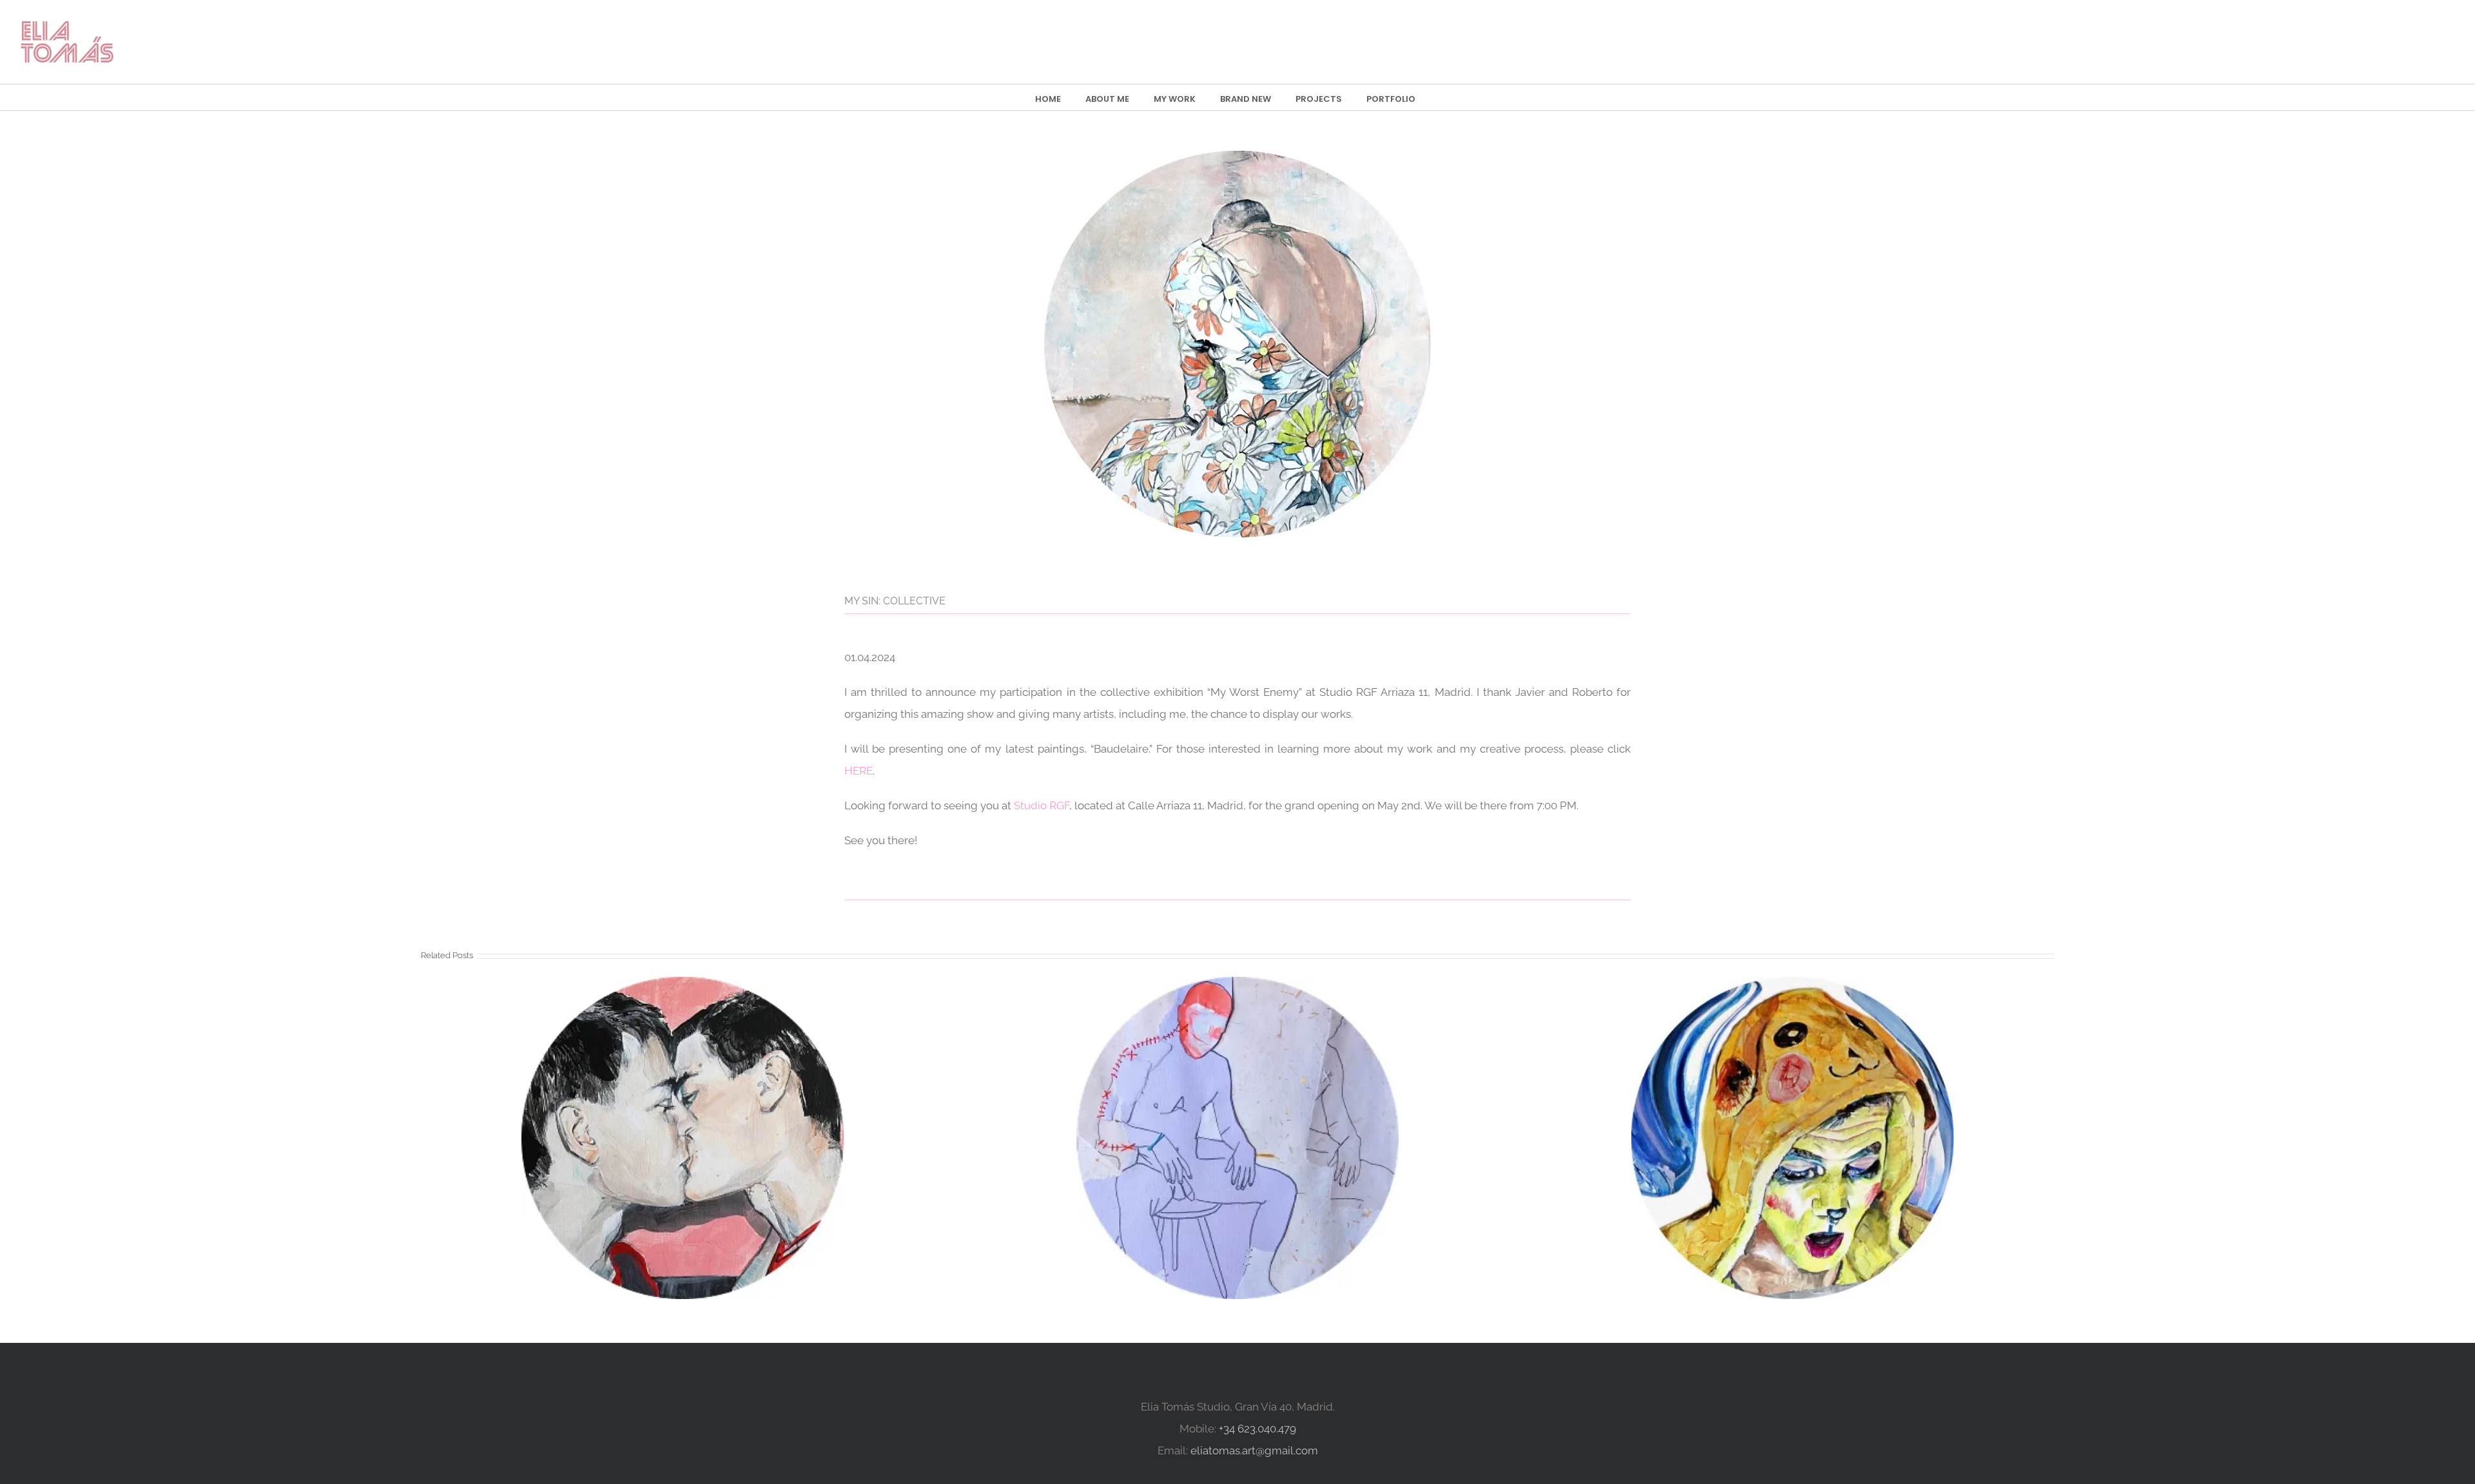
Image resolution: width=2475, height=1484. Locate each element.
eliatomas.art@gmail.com (1254, 1450)
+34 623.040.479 (1257, 1429)
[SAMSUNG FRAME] (683, 1138)
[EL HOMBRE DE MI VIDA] (1237, 1138)
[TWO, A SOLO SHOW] (1792, 1138)
